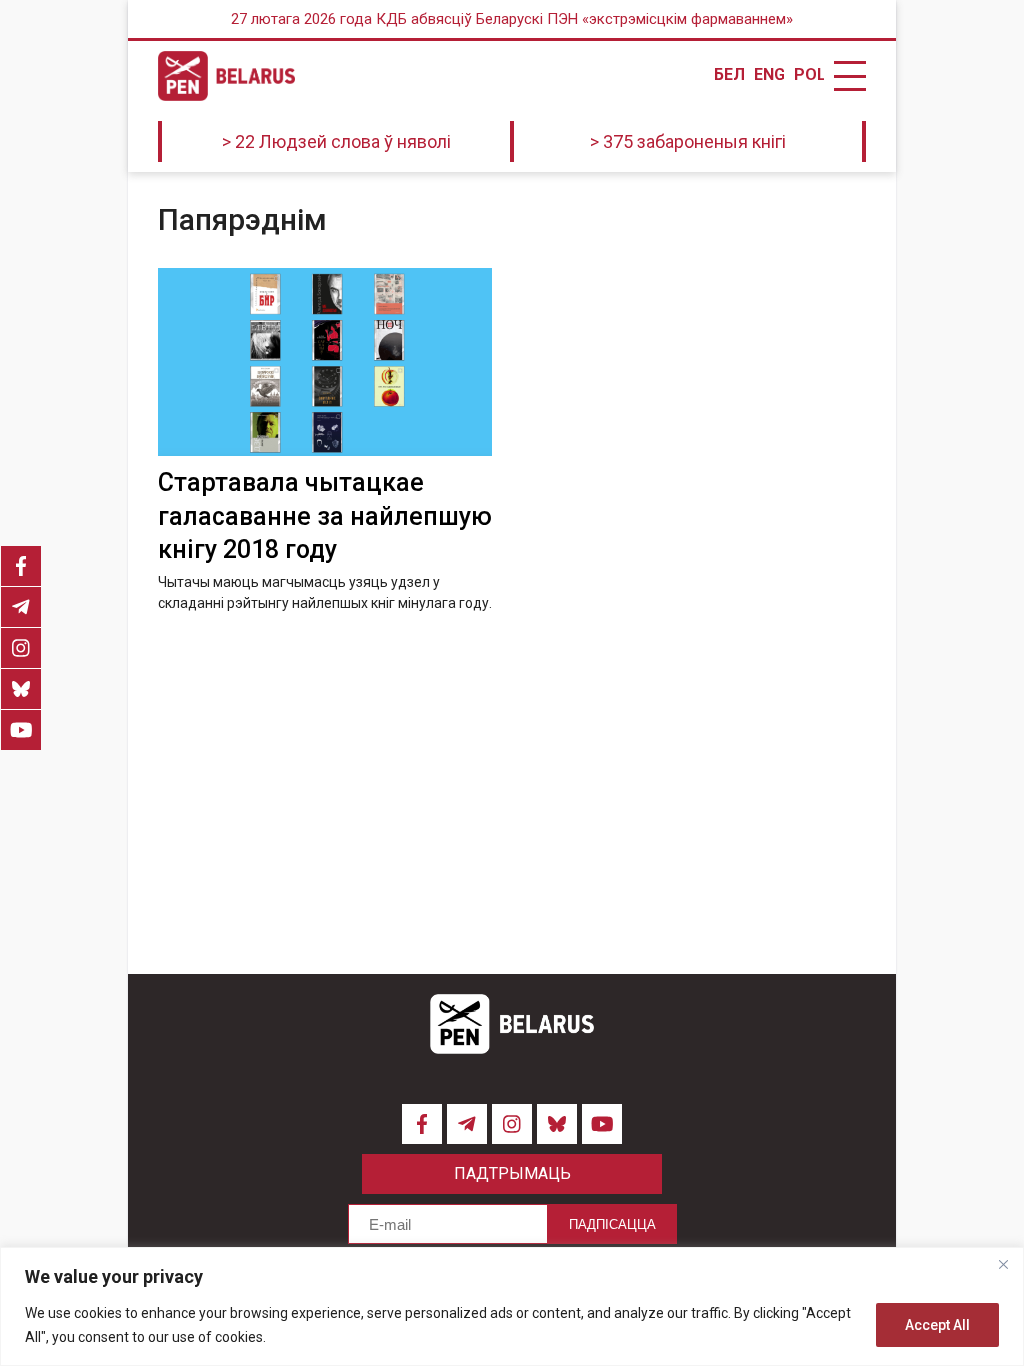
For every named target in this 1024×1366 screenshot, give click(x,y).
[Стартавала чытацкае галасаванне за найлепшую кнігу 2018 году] (325, 362)
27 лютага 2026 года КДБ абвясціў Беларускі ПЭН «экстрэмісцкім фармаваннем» (512, 19)
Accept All (937, 1325)
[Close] (1003, 1264)
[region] (512, 1306)
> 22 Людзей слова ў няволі (336, 141)
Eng (769, 75)
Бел (729, 75)
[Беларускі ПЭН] (226, 76)
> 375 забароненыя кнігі (688, 141)
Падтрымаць (512, 1173)
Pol (809, 75)
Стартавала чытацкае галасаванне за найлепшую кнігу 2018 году (325, 516)
